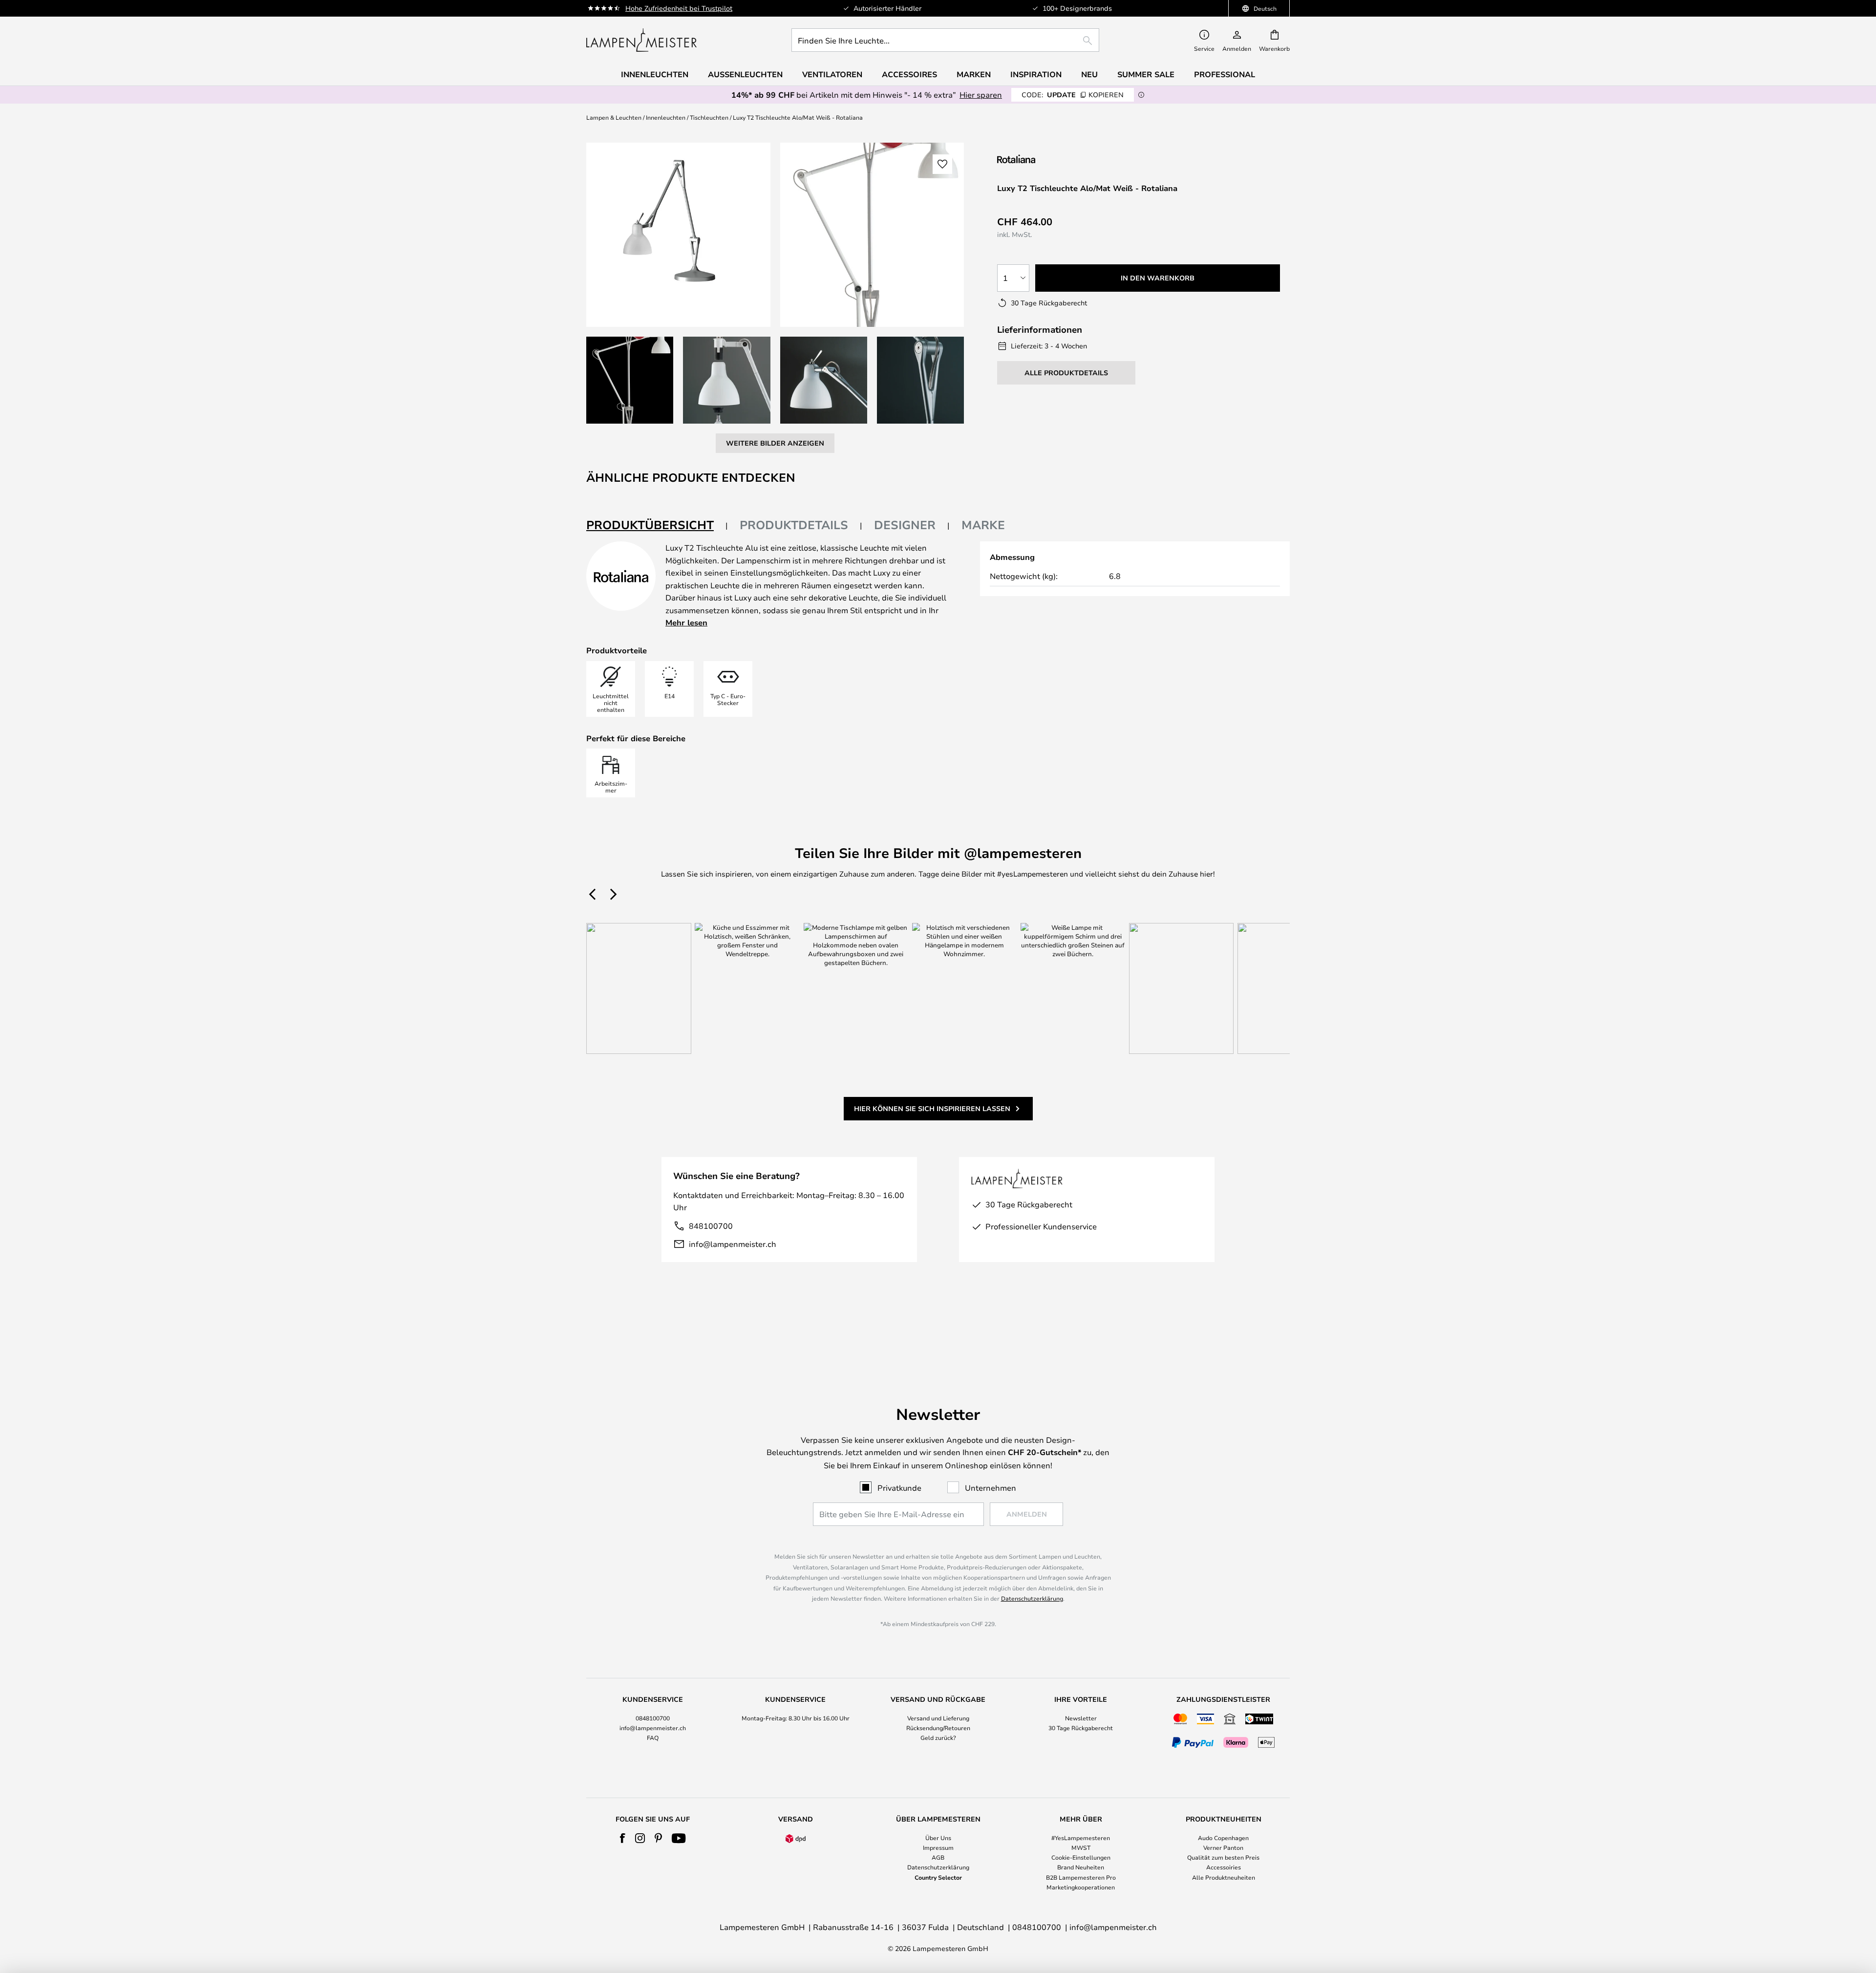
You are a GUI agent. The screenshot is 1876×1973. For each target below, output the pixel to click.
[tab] (657, 525)
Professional (1225, 74)
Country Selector (938, 1877)
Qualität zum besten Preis (1223, 1857)
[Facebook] (623, 1838)
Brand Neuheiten (1081, 1867)
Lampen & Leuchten (614, 117)
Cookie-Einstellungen (1081, 1857)
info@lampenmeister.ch (733, 1244)
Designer (905, 525)
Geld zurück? (938, 1737)
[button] (630, 380)
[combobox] (945, 40)
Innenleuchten (666, 117)
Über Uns (938, 1838)
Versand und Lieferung (938, 1718)
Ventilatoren (832, 74)
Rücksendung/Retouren (938, 1728)
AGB (938, 1857)
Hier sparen (981, 95)
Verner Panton (1223, 1847)
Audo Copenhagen (1223, 1838)
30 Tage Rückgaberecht (1081, 1728)
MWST (1081, 1847)
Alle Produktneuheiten (1224, 1877)
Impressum (938, 1847)
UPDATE (1073, 95)
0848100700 (653, 1718)
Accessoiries (1224, 1867)
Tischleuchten (709, 117)
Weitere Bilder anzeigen (775, 443)
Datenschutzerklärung (1032, 1598)
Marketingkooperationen (1081, 1887)
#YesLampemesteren (1081, 1838)
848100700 (711, 1226)
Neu (1089, 74)
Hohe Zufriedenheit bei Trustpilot (679, 8)
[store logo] (641, 40)
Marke (983, 525)
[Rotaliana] (1049, 159)
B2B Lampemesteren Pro (1081, 1877)
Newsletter (1081, 1718)
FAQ (653, 1737)
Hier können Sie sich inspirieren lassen (932, 1108)
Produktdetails (794, 525)
